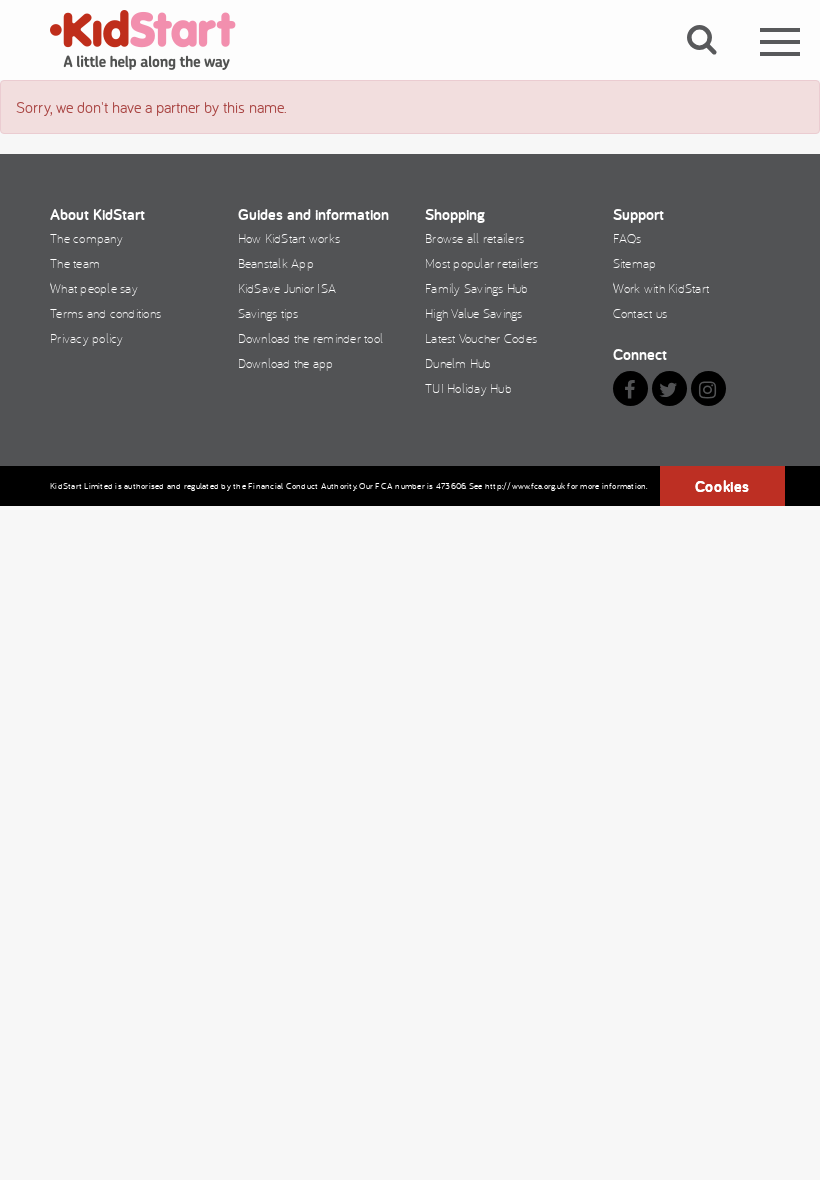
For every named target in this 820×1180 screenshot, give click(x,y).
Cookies (722, 486)
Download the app (286, 363)
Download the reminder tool (311, 338)
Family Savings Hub (477, 288)
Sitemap (635, 263)
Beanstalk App (276, 263)
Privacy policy (87, 338)
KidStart (155, 40)
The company (86, 238)
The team (75, 263)
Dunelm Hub (458, 363)
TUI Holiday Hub (468, 388)
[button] (713, 63)
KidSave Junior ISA (287, 288)
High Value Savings (474, 313)
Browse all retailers (474, 238)
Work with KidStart (661, 288)
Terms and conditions (105, 313)
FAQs (627, 238)
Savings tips (268, 313)
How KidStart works (289, 238)
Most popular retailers (482, 263)
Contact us (640, 313)
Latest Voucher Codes (481, 338)
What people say (94, 288)
